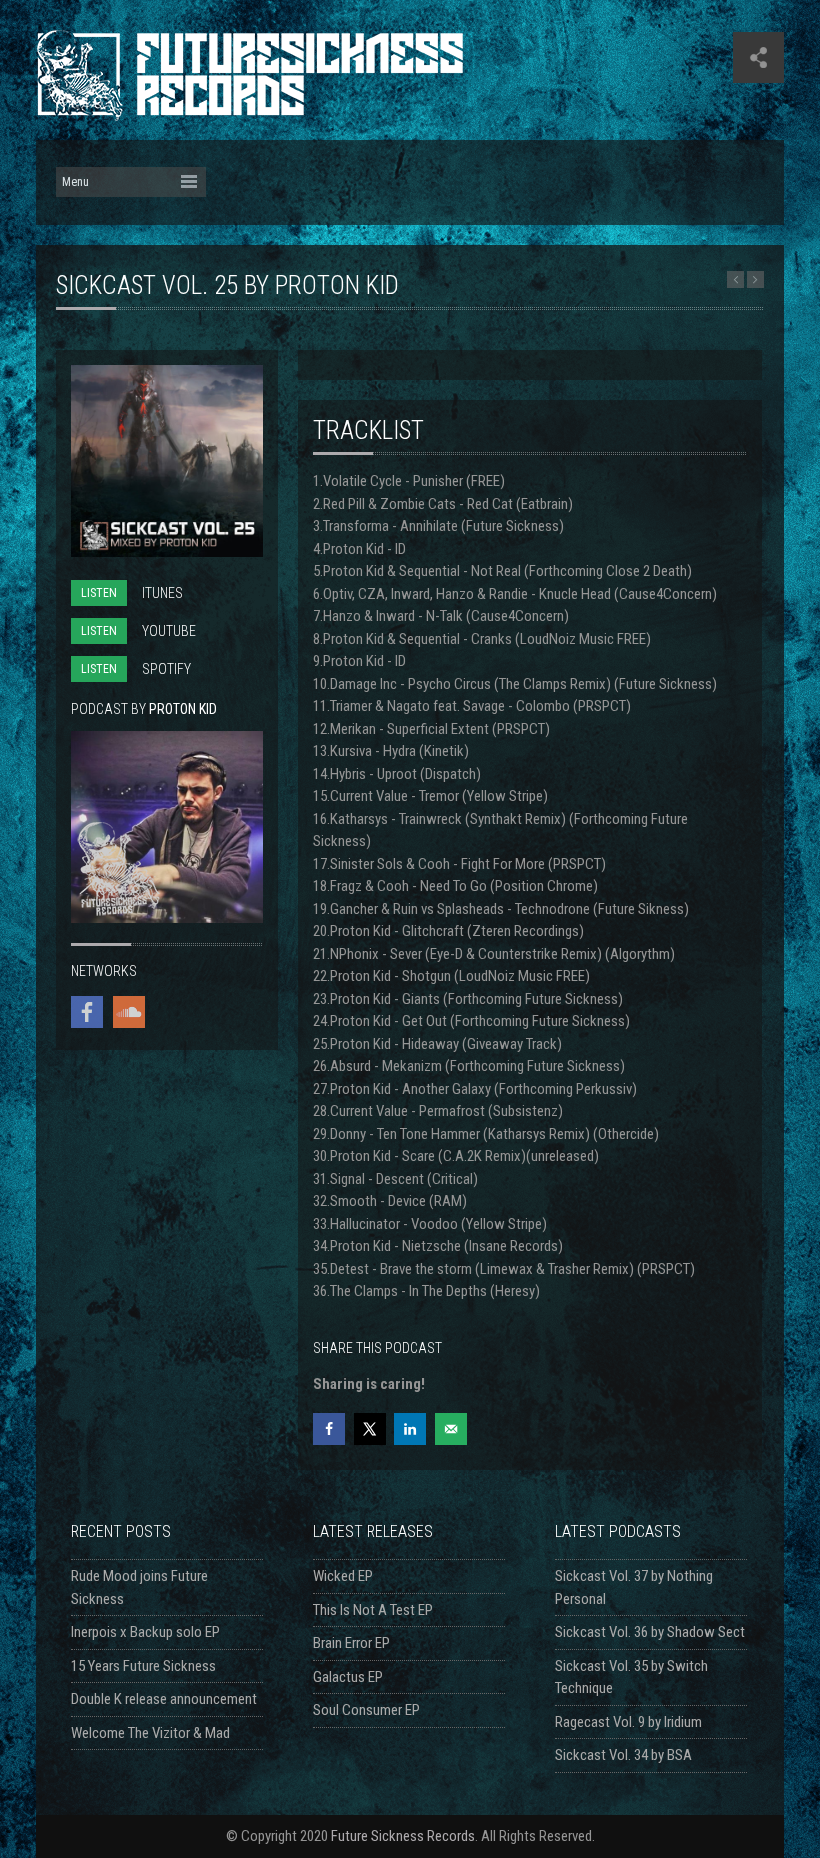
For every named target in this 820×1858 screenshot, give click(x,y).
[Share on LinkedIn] (410, 1429)
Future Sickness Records (403, 1836)
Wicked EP (343, 1576)
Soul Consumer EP (366, 1710)
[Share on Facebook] (329, 1429)
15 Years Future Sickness (143, 1666)
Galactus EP (348, 1677)
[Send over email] (451, 1429)
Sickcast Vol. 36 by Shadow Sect (650, 1632)
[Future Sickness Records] (249, 111)
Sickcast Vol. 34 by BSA (623, 1755)
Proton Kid (183, 709)
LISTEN (99, 593)
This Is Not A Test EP (373, 1610)
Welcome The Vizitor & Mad (150, 1733)
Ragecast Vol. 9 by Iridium (628, 1722)
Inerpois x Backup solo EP (145, 1632)
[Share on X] (370, 1429)
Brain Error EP (351, 1643)
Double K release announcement (164, 1699)
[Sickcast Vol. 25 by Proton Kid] (167, 552)
